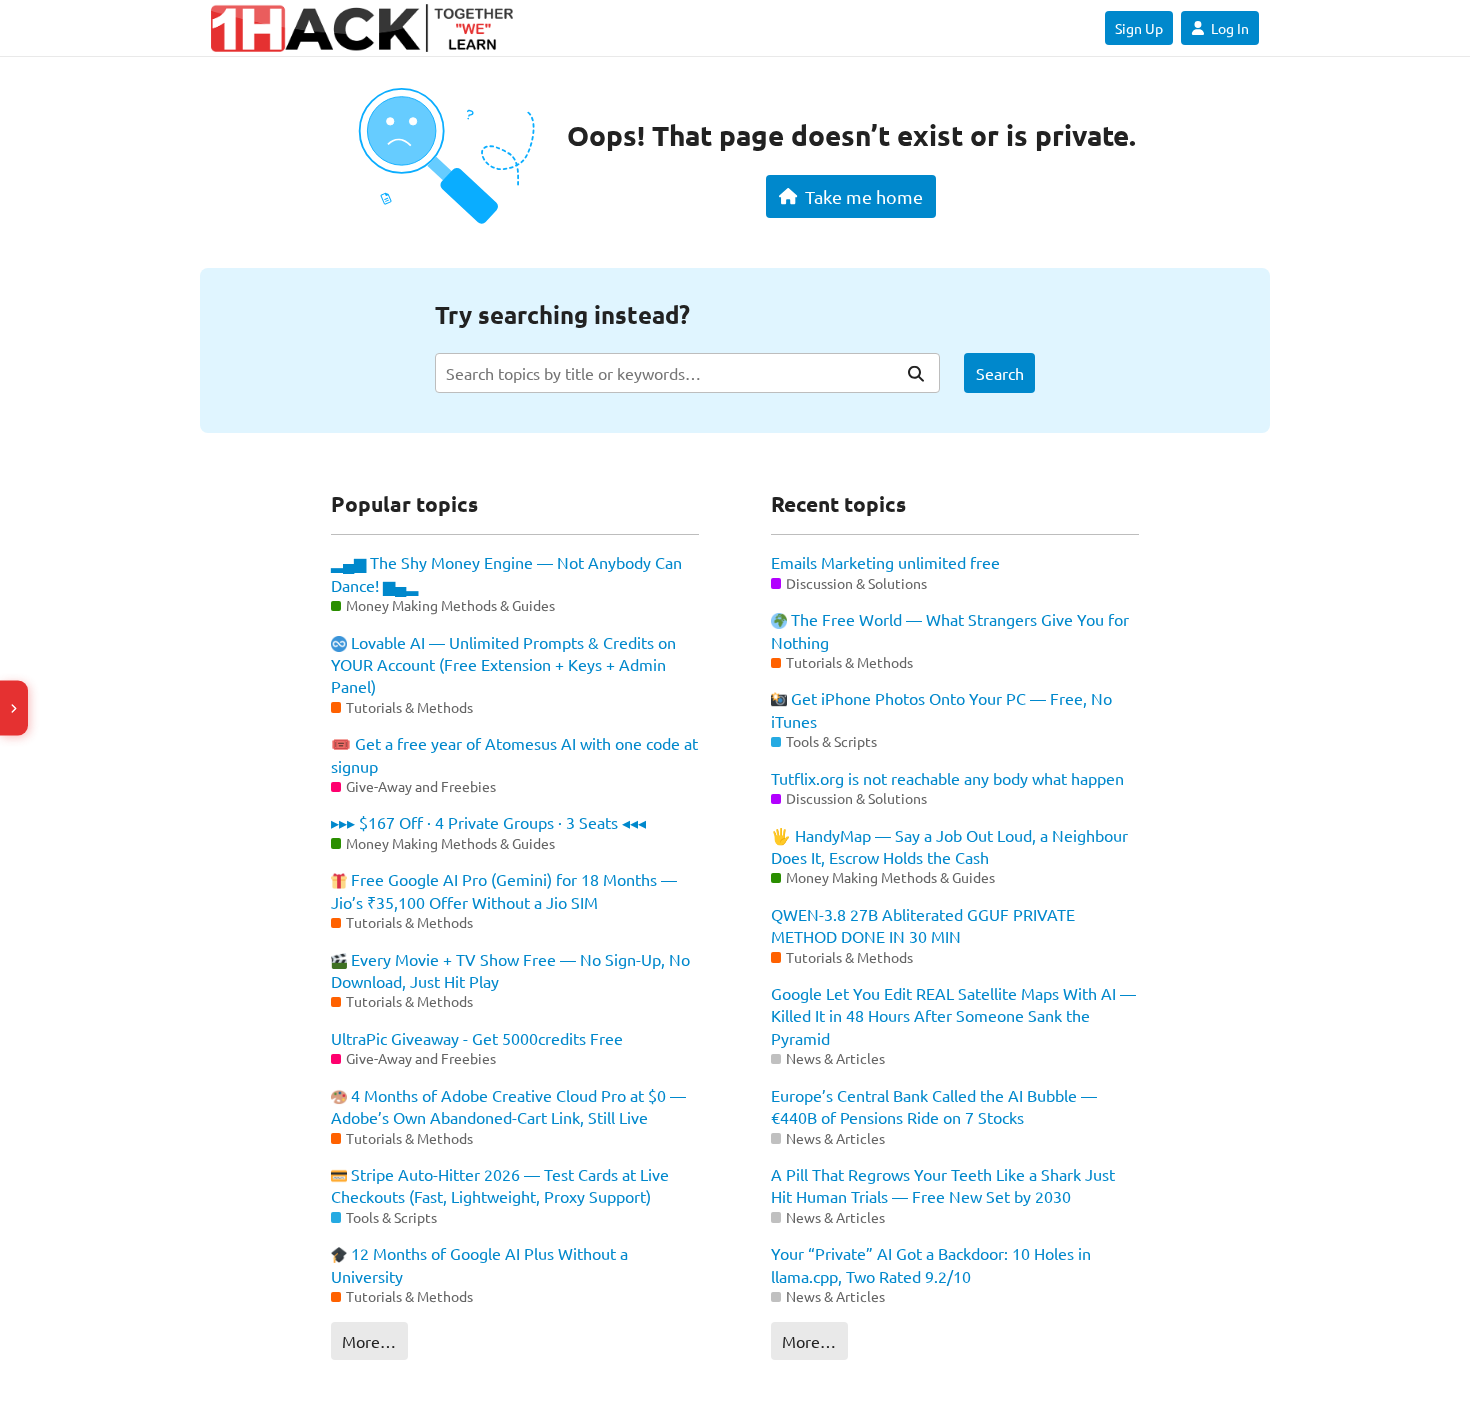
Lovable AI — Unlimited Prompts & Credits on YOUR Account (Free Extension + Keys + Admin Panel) (503, 664)
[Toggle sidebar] (14, 708)
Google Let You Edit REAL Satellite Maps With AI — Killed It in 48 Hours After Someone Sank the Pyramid (953, 1015)
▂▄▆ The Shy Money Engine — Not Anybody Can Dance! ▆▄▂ (506, 573)
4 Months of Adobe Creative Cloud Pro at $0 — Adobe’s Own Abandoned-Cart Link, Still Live (508, 1106)
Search (1000, 373)
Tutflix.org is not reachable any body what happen (947, 778)
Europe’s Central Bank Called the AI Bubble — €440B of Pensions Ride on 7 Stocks (934, 1106)
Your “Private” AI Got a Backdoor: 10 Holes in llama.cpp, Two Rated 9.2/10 (931, 1264)
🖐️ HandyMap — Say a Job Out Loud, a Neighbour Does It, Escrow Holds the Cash (949, 846)
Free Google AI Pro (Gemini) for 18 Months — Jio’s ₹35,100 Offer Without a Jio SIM (504, 890)
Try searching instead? (562, 314)
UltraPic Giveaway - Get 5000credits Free (477, 1038)
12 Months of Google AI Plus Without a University (479, 1264)
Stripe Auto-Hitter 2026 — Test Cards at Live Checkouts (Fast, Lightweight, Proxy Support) (500, 1185)
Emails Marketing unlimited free (885, 562)
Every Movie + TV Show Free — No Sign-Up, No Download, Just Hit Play (510, 970)
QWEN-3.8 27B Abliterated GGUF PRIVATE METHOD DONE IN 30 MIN (923, 925)
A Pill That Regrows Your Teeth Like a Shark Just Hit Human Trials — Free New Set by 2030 (943, 1185)
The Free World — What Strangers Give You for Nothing (950, 630)
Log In (1230, 28)
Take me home (864, 196)
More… (369, 1341)
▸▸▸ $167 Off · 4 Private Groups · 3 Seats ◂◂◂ (488, 822)
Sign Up (1139, 28)
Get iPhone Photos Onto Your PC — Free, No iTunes (941, 709)
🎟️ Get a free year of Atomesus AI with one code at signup (514, 754)
